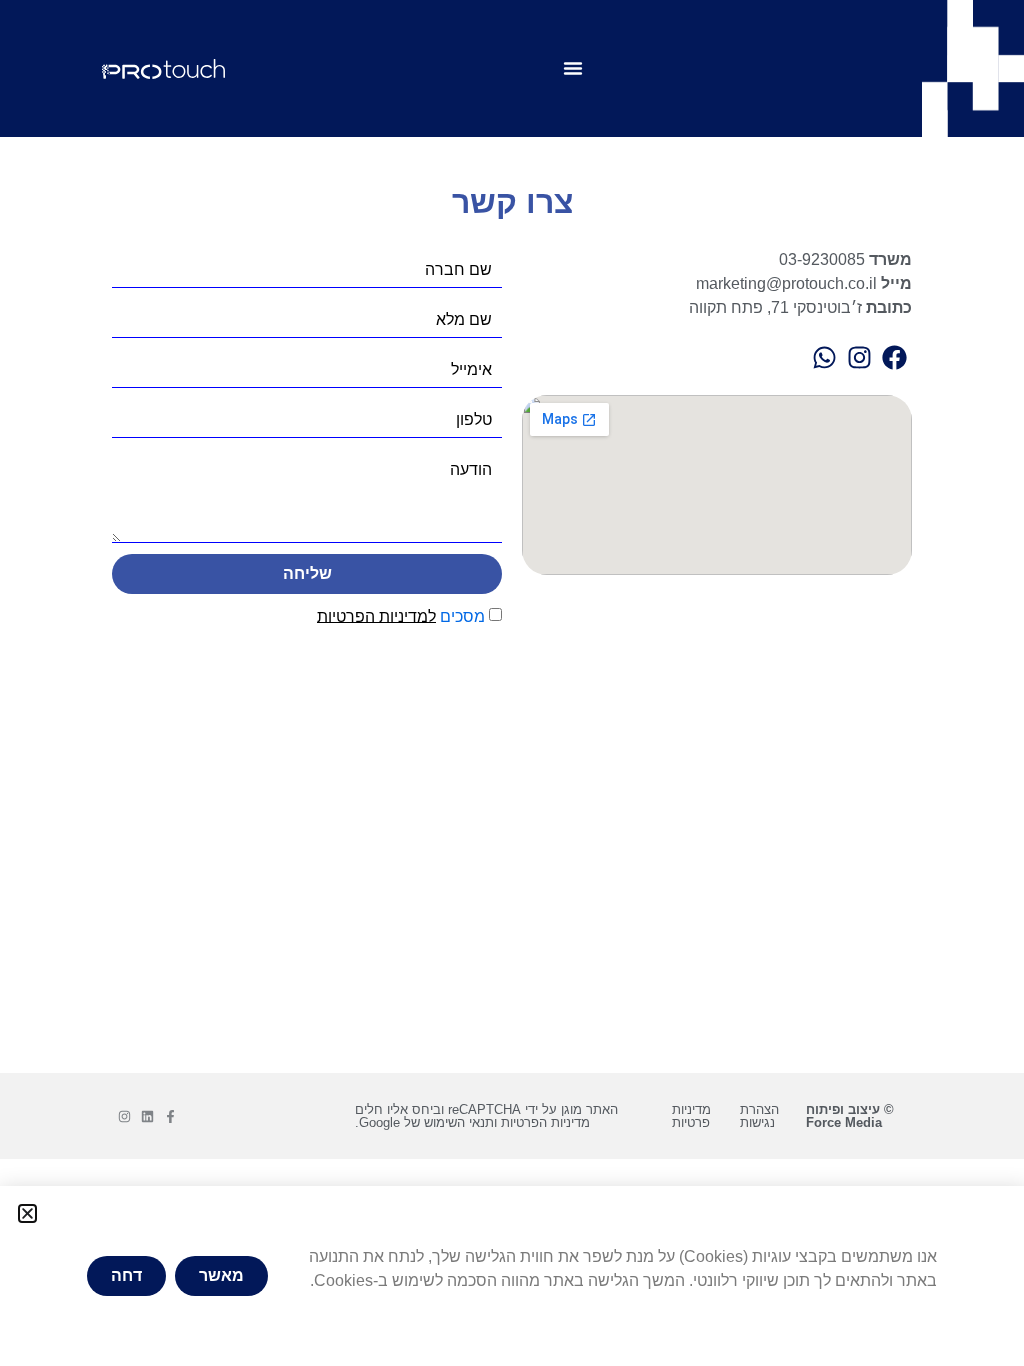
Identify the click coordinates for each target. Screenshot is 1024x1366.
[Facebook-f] (170, 1116)
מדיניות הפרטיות (545, 1122)
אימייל (471, 370)
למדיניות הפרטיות (376, 615)
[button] (27, 1213)
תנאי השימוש (459, 1122)
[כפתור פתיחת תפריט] (573, 68)
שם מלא (464, 320)
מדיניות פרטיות (691, 1116)
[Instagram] (124, 1116)
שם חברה (458, 270)
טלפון (474, 420)
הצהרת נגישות (759, 1116)
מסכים (401, 615)
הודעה (471, 470)
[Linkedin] (147, 1116)
